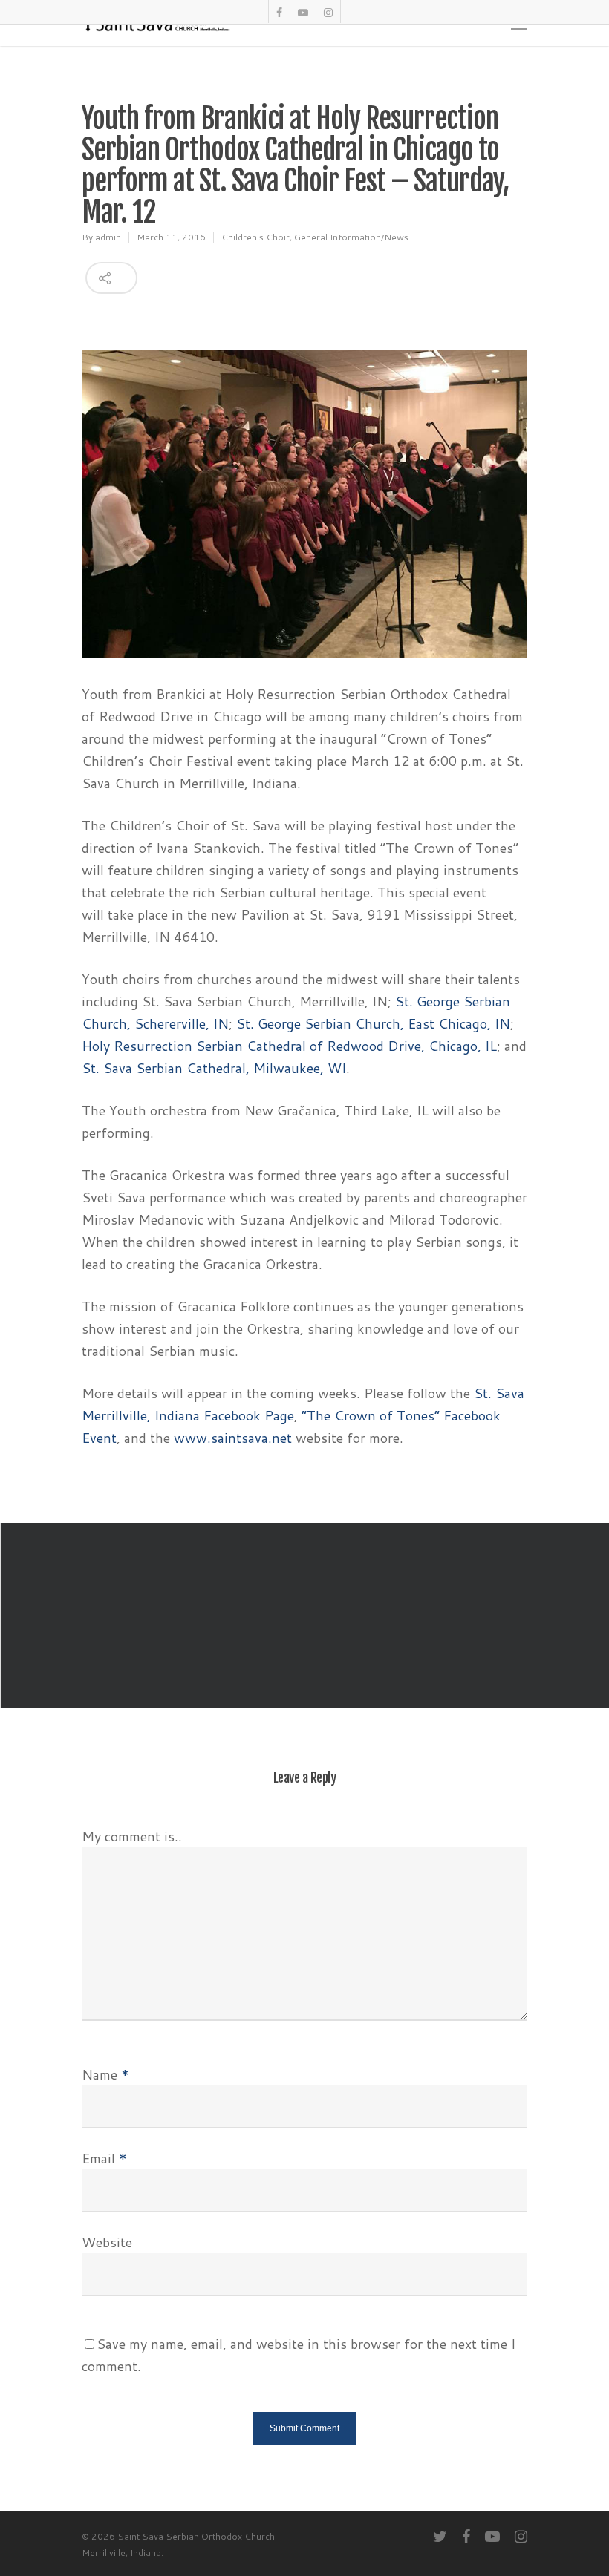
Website (107, 2242)
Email (104, 2158)
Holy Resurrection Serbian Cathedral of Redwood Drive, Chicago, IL (289, 1046)
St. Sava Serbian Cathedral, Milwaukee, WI (214, 1068)
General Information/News (351, 237)
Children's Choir (255, 237)
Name (105, 2074)
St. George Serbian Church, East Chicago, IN (373, 1023)
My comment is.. (132, 1836)
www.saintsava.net (235, 1438)
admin (108, 237)
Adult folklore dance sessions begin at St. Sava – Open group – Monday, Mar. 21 (304, 1616)
